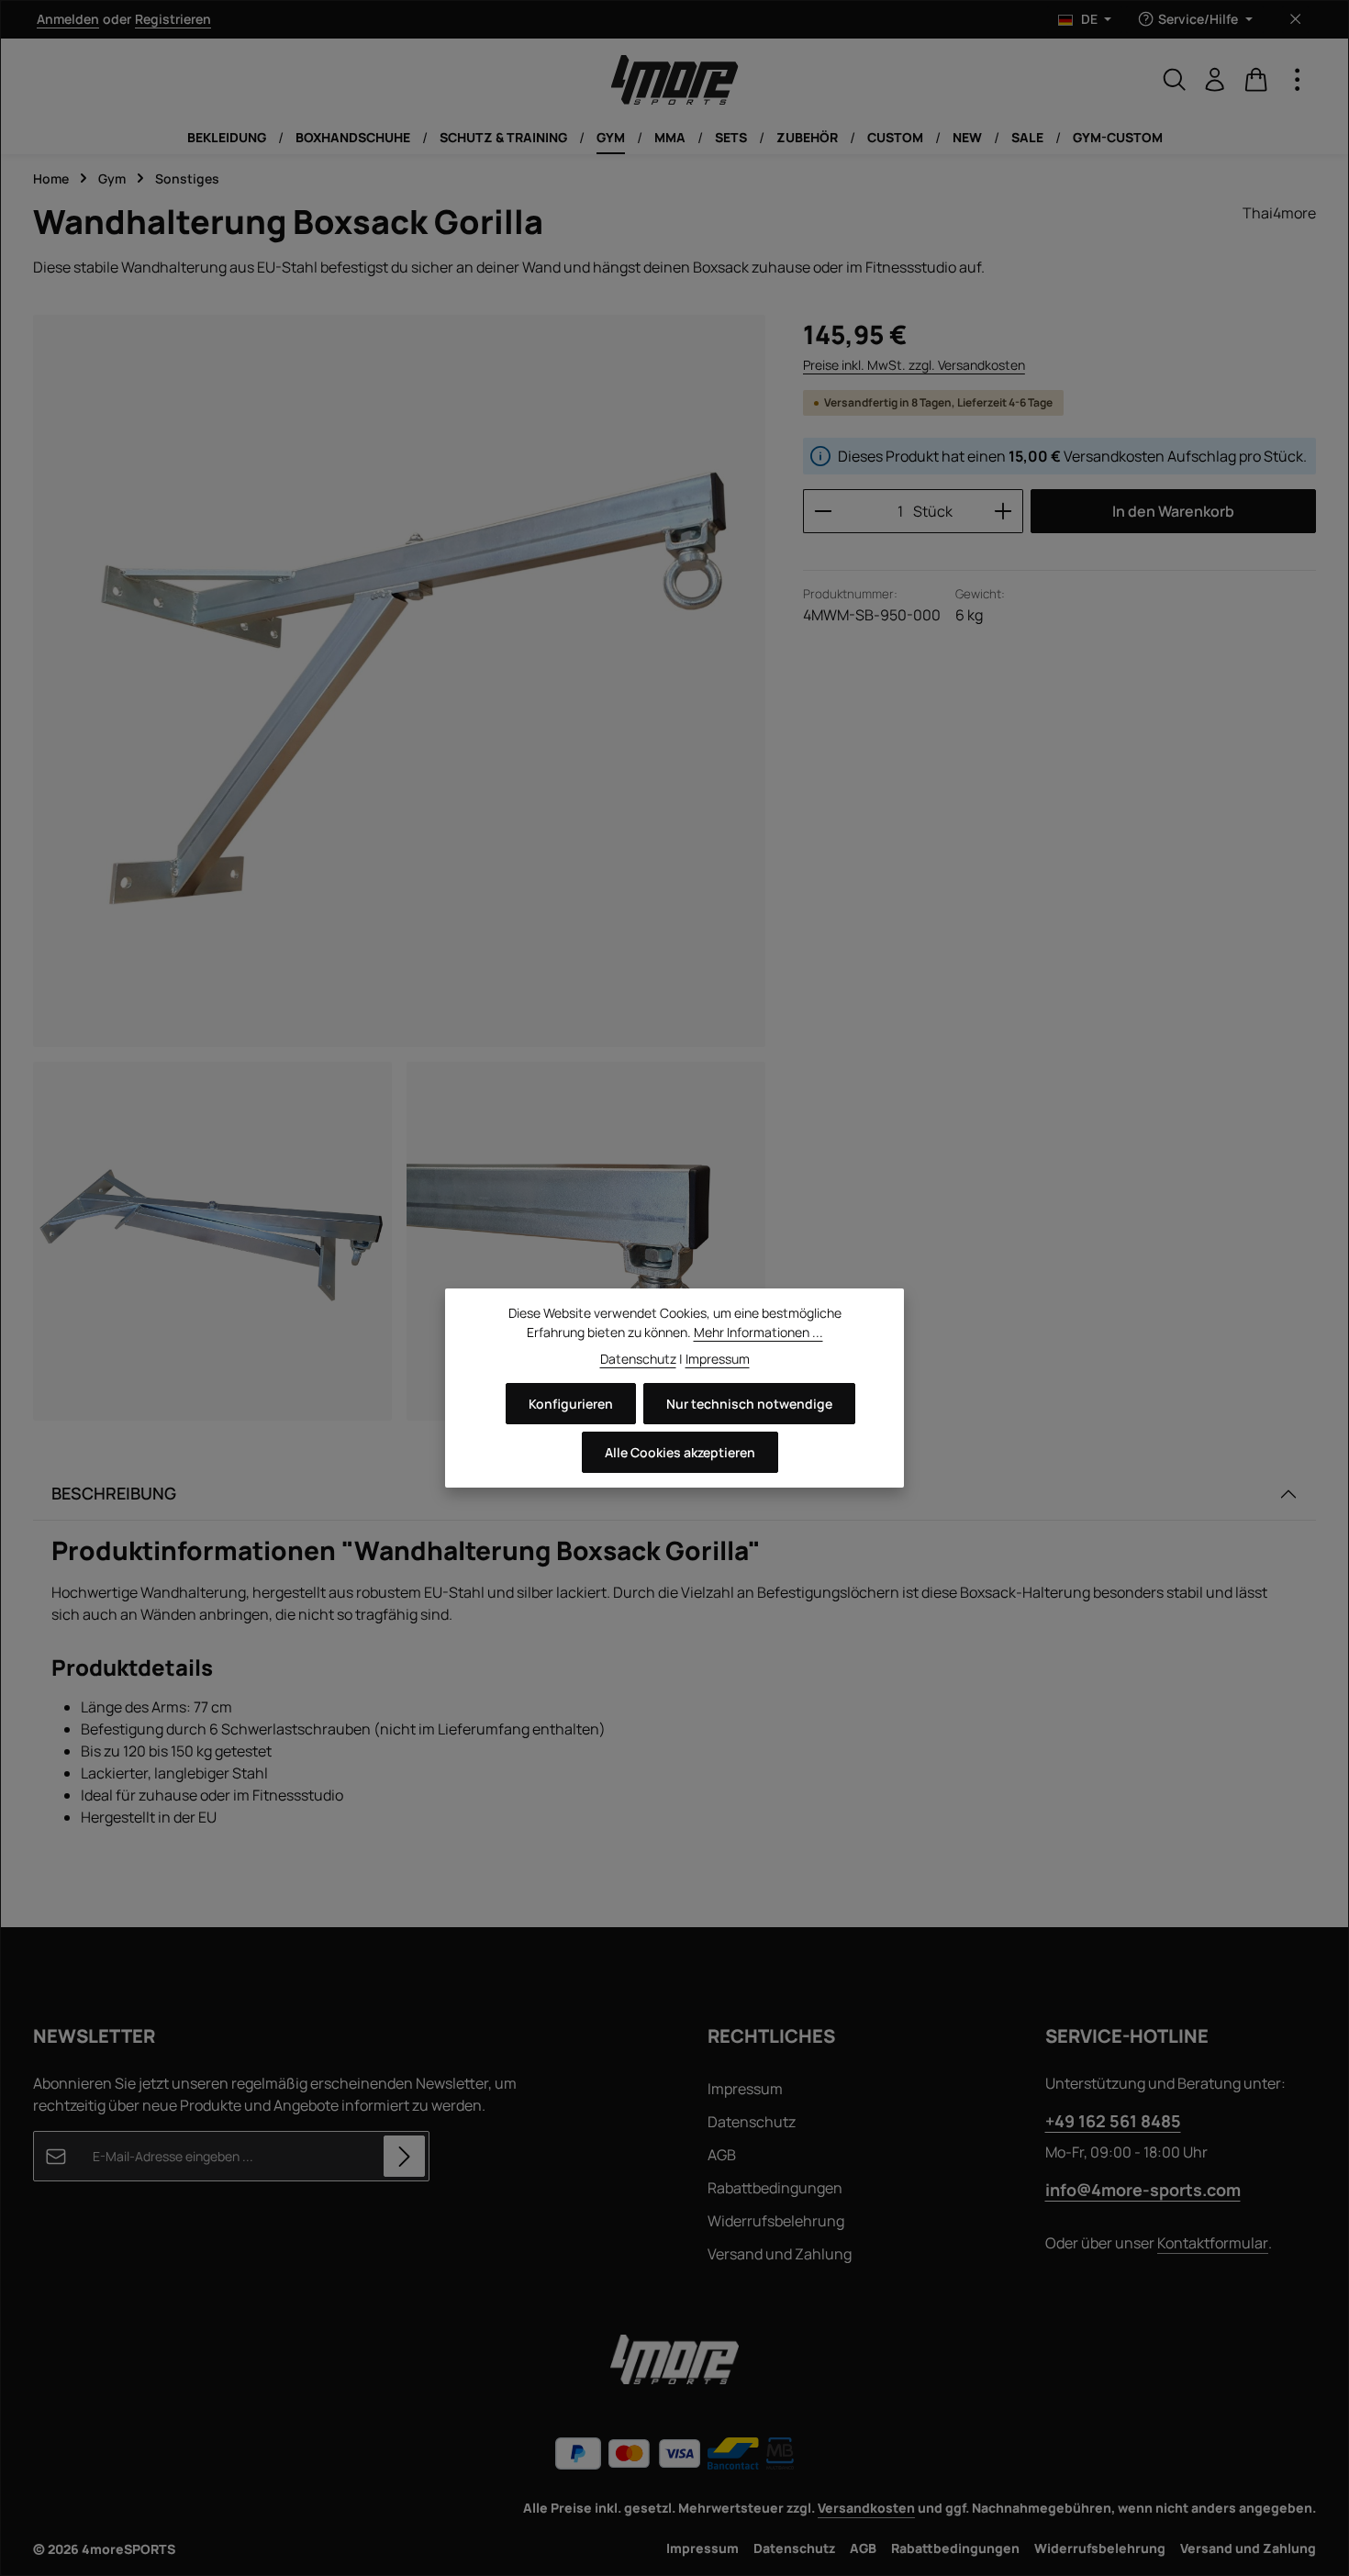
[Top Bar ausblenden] (1295, 20)
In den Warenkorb (1173, 511)
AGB (722, 2155)
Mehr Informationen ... (758, 1332)
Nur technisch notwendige (749, 1404)
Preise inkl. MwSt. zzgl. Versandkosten (914, 365)
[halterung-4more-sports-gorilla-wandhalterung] (586, 1241)
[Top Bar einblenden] (1298, 80)
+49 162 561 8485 (1113, 2121)
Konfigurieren (571, 1404)
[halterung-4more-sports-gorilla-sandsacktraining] (212, 1241)
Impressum (745, 2089)
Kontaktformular (1213, 2243)
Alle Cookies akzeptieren (680, 1452)
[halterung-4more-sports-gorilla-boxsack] (399, 681)
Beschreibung (114, 1493)
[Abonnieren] (404, 2156)
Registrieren (173, 20)
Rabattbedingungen (775, 2188)
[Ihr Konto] (1215, 80)
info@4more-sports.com (1143, 2190)
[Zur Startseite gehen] (674, 80)
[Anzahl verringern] (823, 511)
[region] (400, 868)
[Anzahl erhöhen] (1003, 511)
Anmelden (68, 20)
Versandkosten (866, 2508)
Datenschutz (752, 2122)
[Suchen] (1175, 80)
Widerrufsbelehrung (776, 2221)
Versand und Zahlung (780, 2254)
